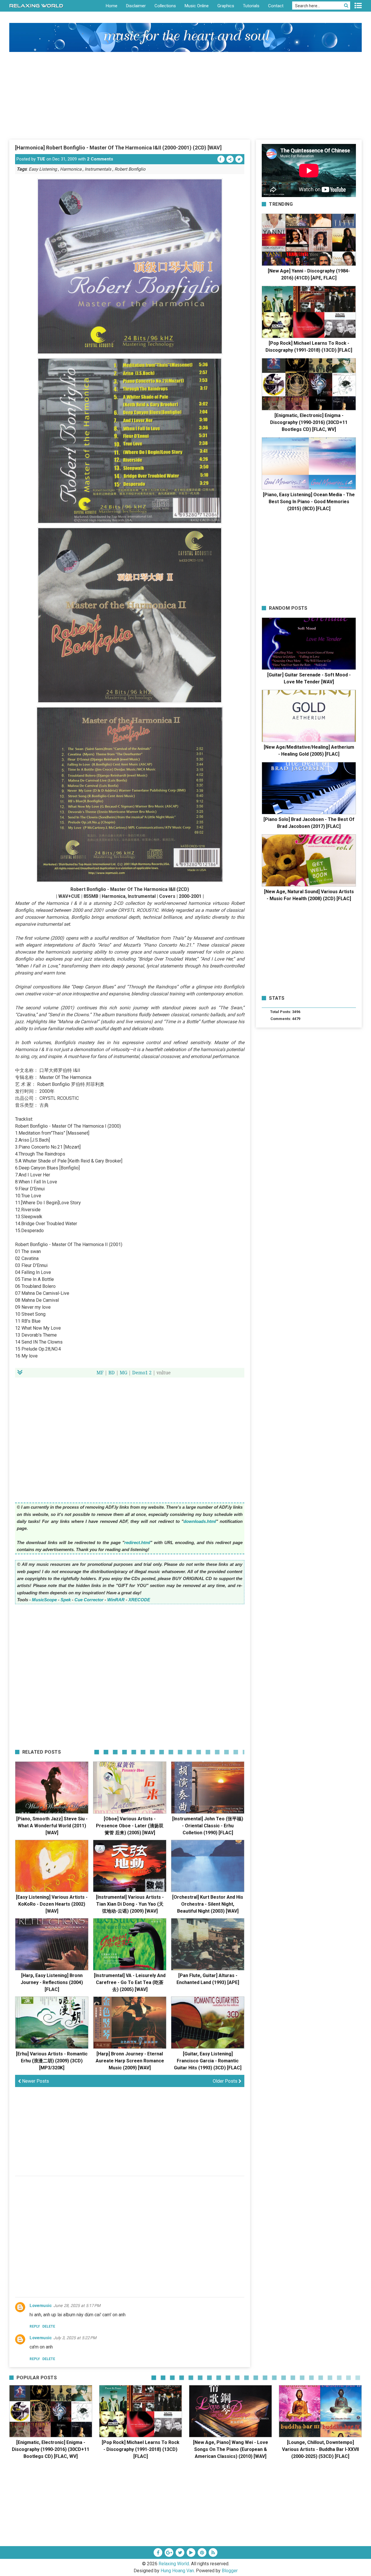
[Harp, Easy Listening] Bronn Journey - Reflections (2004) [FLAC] (52, 1982)
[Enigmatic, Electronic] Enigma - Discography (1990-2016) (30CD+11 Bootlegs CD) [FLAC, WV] (309, 422)
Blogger (230, 2571)
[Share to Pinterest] (230, 159)
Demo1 (140, 1373)
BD (112, 1373)
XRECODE (139, 1600)
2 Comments (100, 159)
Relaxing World (174, 2564)
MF (100, 1373)
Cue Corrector (89, 1600)
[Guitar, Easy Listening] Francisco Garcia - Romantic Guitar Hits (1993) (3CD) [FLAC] (208, 2061)
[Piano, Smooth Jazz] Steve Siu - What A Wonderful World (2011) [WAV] (52, 1826)
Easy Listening (43, 169)
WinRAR (116, 1600)
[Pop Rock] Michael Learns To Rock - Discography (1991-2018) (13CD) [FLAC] (141, 2449)
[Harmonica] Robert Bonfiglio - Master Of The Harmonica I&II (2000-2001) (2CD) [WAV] (118, 148)
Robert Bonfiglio (130, 169)
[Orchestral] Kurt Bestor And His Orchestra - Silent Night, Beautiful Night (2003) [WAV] (208, 1904)
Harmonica (71, 169)
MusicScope (44, 1600)
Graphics (226, 6)
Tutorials (251, 6)
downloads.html (200, 1521)
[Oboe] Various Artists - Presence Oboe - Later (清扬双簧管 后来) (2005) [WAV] (130, 1826)
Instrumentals (98, 169)
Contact (276, 6)
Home (112, 6)
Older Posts (226, 2081)
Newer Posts (35, 2081)
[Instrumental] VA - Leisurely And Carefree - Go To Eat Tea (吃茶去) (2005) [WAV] (130, 1982)
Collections (165, 6)
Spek (66, 1600)
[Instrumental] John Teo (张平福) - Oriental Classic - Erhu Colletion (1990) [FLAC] (208, 1826)
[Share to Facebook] (221, 159)
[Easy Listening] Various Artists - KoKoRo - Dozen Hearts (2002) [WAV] (52, 1904)
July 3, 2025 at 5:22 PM (75, 2338)
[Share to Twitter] (239, 159)
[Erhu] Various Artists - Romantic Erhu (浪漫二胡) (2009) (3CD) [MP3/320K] (52, 2061)
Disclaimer (136, 6)
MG (123, 1373)
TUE (41, 159)
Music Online (197, 6)
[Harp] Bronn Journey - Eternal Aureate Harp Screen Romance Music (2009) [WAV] (130, 2061)
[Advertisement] (185, 95)
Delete (49, 2326)
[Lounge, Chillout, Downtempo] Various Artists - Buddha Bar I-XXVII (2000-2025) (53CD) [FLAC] (320, 2449)
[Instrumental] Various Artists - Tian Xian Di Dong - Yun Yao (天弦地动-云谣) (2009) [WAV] (130, 1904)
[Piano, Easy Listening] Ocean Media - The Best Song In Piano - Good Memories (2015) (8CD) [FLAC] (309, 502)
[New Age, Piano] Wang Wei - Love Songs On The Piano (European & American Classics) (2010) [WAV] (231, 2449)
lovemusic (41, 2306)
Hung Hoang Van (177, 2571)
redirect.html (137, 1542)
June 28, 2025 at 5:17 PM (77, 2306)
